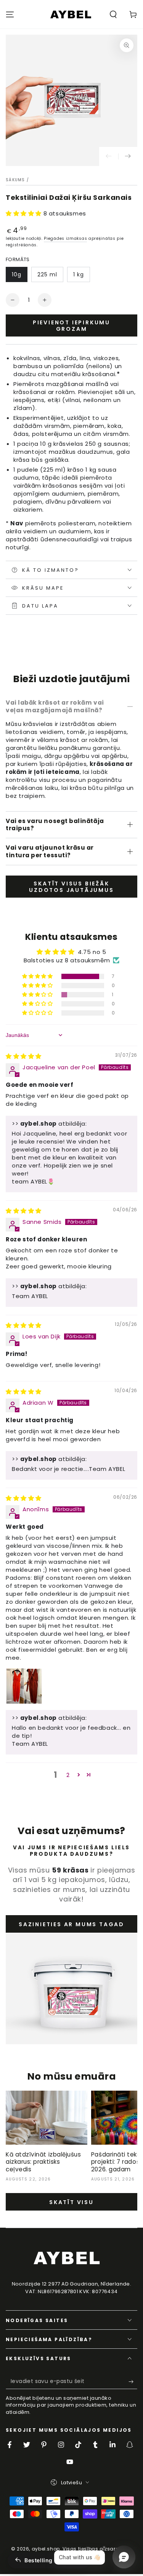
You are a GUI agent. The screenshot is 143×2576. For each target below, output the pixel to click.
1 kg (79, 274)
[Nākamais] (128, 156)
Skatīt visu (71, 2202)
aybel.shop (46, 2549)
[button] (113, 14)
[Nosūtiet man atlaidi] (133, 2381)
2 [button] (68, 1775)
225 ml (47, 274)
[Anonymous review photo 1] (24, 1686)
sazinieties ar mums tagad (71, 1924)
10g (17, 274)
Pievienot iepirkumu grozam (71, 326)
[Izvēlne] (10, 14)
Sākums (15, 180)
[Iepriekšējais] (109, 156)
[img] (24, 1056)
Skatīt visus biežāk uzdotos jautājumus (71, 887)
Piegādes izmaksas (65, 238)
